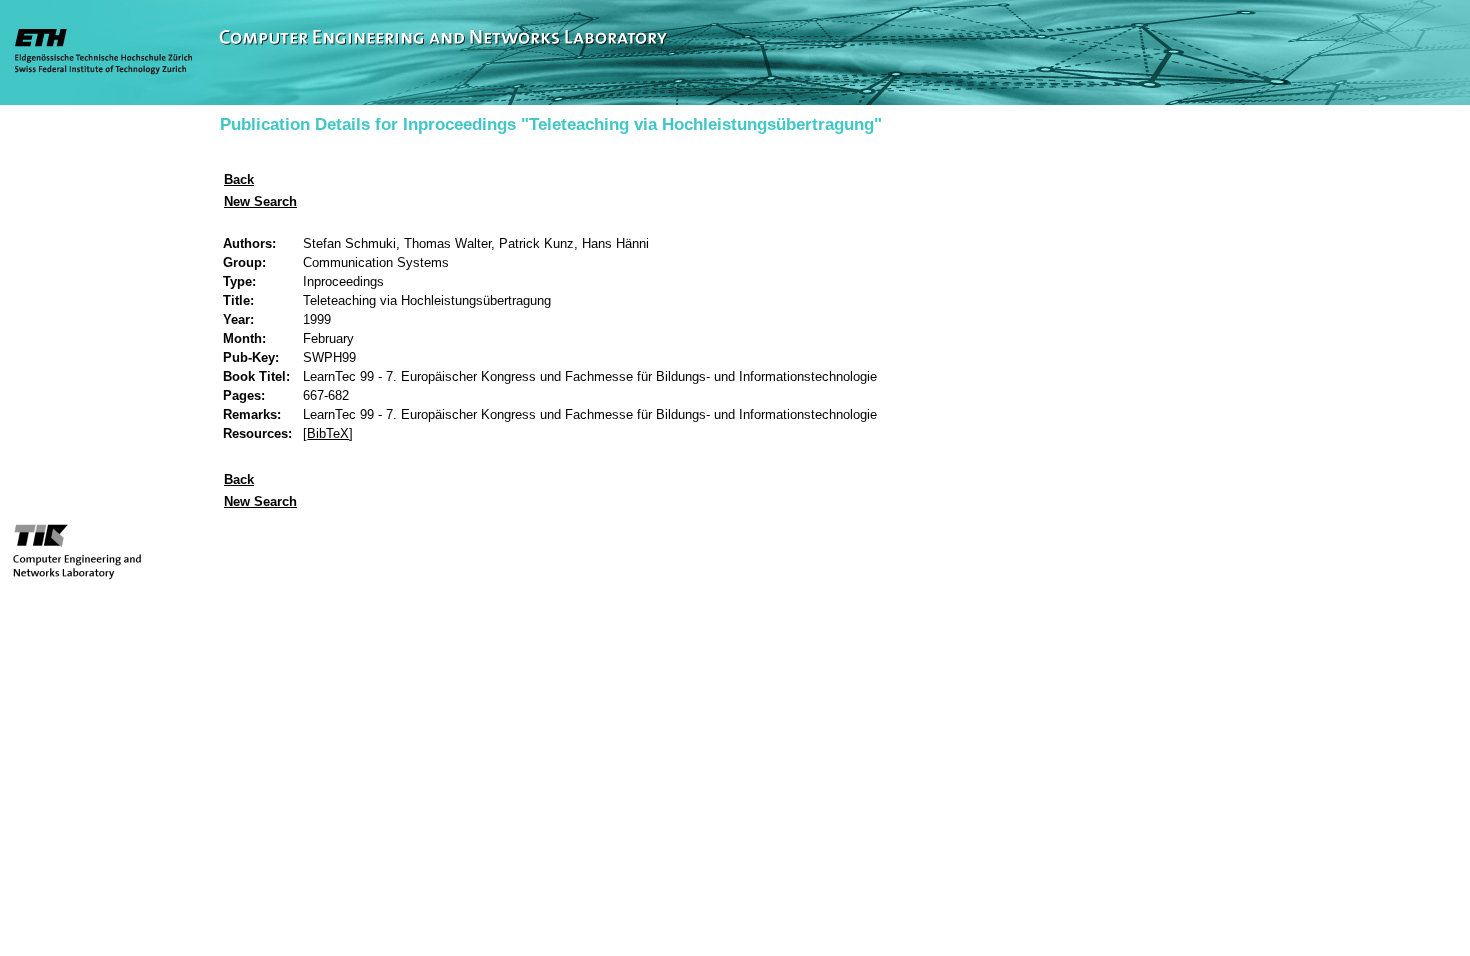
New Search (260, 201)
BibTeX (328, 433)
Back (239, 179)
